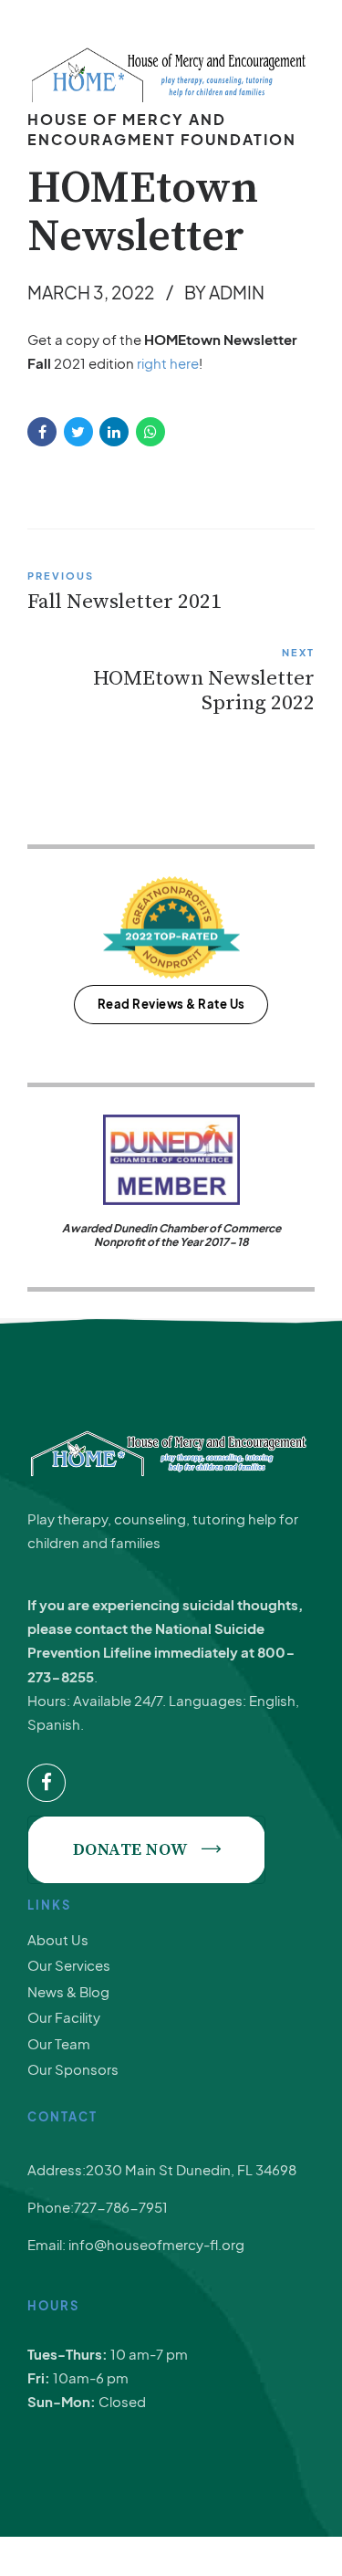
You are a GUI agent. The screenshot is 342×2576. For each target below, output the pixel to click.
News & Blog (68, 1991)
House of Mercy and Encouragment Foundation (162, 129)
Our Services (69, 1965)
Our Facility (64, 2017)
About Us (58, 1939)
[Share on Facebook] (42, 432)
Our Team (59, 2043)
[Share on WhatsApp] (150, 432)
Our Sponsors (73, 2069)
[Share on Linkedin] (114, 432)
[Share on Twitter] (78, 432)
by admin (224, 292)
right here (168, 363)
